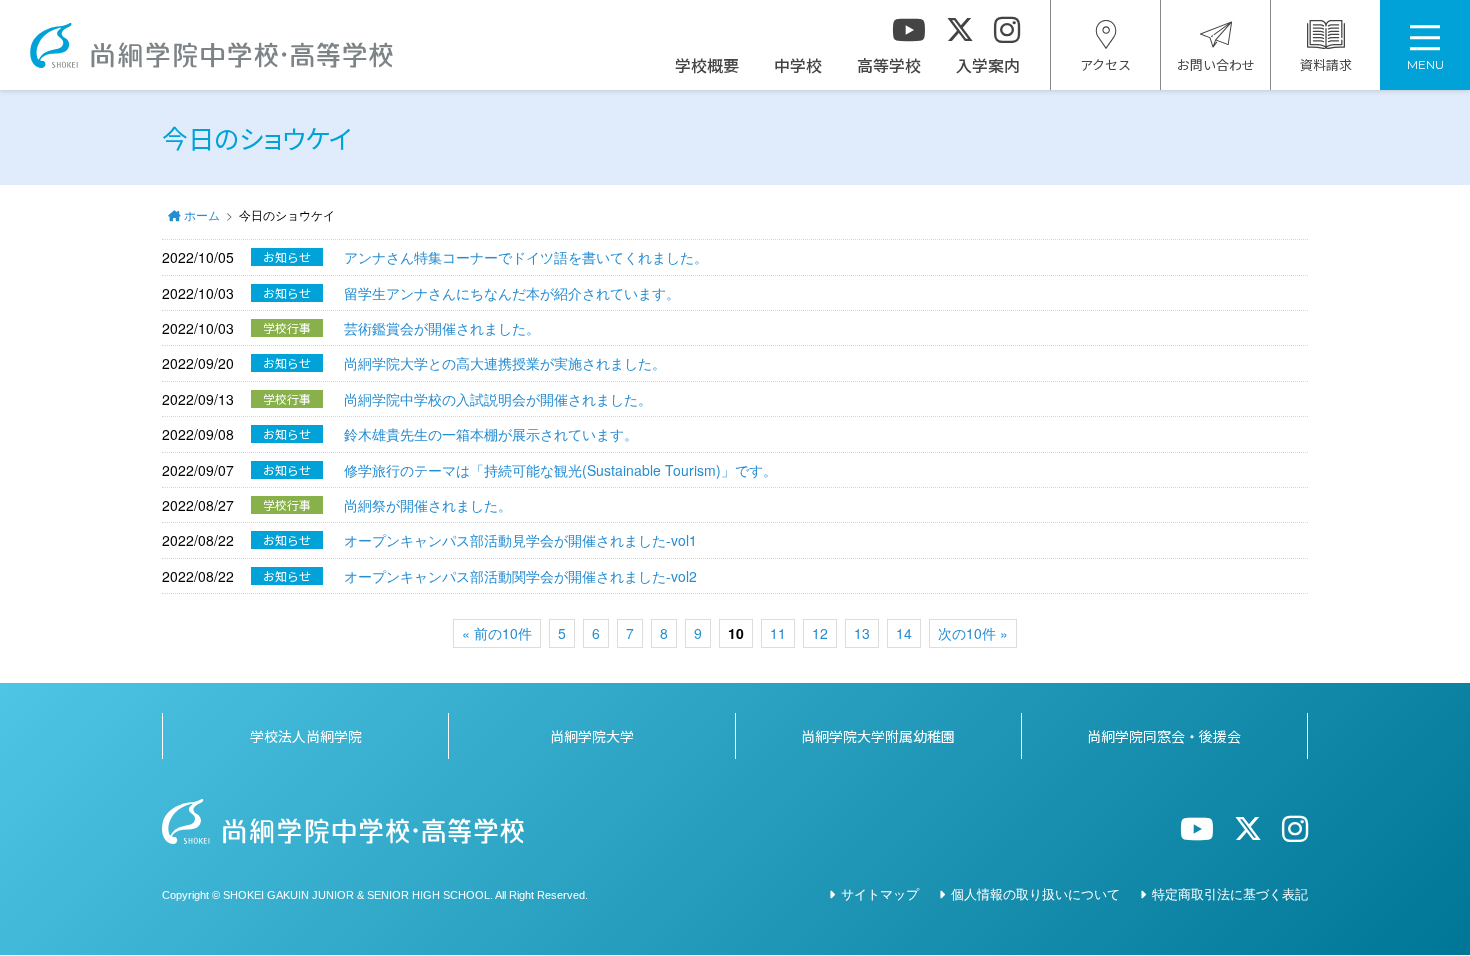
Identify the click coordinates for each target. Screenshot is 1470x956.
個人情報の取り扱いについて (1035, 893)
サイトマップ (880, 893)
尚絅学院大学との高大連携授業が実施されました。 (505, 363)
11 (778, 633)
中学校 (798, 65)
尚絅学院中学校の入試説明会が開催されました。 (498, 399)
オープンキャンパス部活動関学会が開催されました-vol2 (520, 576)
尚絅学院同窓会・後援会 (1164, 736)
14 (904, 633)
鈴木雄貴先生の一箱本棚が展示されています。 (491, 434)
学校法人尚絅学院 (306, 736)
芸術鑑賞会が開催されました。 (442, 328)
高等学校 (889, 65)
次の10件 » (973, 633)
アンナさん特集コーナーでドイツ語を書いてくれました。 (526, 257)
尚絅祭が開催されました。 (428, 505)
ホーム (202, 214)
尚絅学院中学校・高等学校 (211, 45)
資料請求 (1326, 64)
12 (820, 633)
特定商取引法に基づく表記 (1230, 893)
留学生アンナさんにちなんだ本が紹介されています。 (512, 293)
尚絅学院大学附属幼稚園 (878, 736)
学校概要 (707, 65)
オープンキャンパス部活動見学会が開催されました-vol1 (520, 540)
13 (862, 633)
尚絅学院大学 (592, 736)
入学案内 (988, 65)
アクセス (1105, 64)
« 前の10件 (497, 633)
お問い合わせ (1216, 64)
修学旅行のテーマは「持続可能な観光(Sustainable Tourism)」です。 (560, 470)
